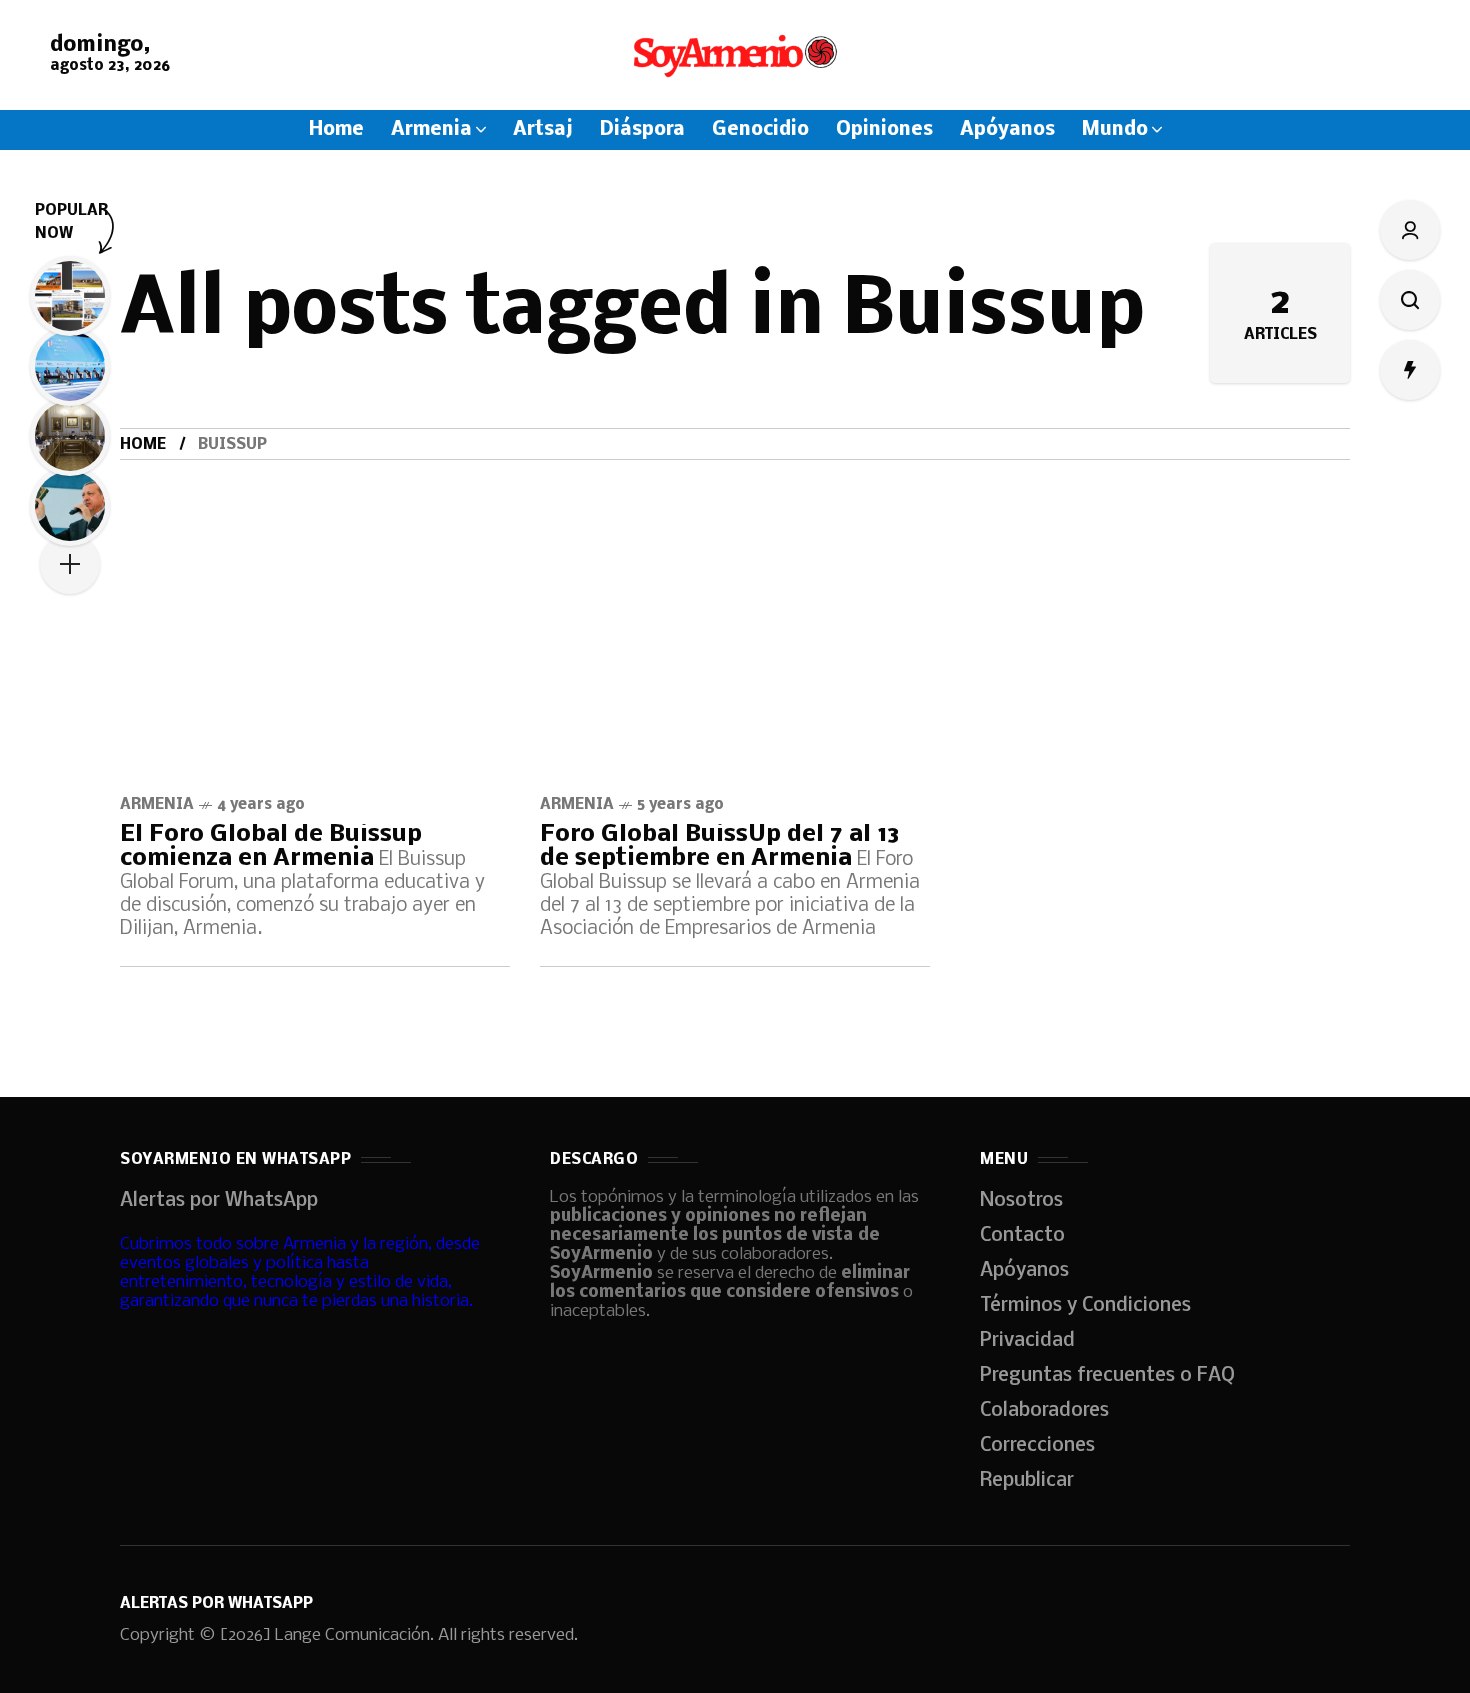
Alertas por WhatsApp (219, 1201)
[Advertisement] (735, 610)
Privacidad (1027, 1341)
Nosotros (1021, 1201)
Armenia (157, 805)
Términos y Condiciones (1085, 1306)
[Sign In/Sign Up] (1410, 230)
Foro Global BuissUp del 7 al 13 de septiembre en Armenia (720, 846)
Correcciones (1037, 1446)
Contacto (1022, 1236)
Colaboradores (1044, 1411)
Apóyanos (1024, 1271)
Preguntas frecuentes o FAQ (1107, 1376)
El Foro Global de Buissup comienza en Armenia (271, 846)
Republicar (1027, 1481)
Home (143, 445)
